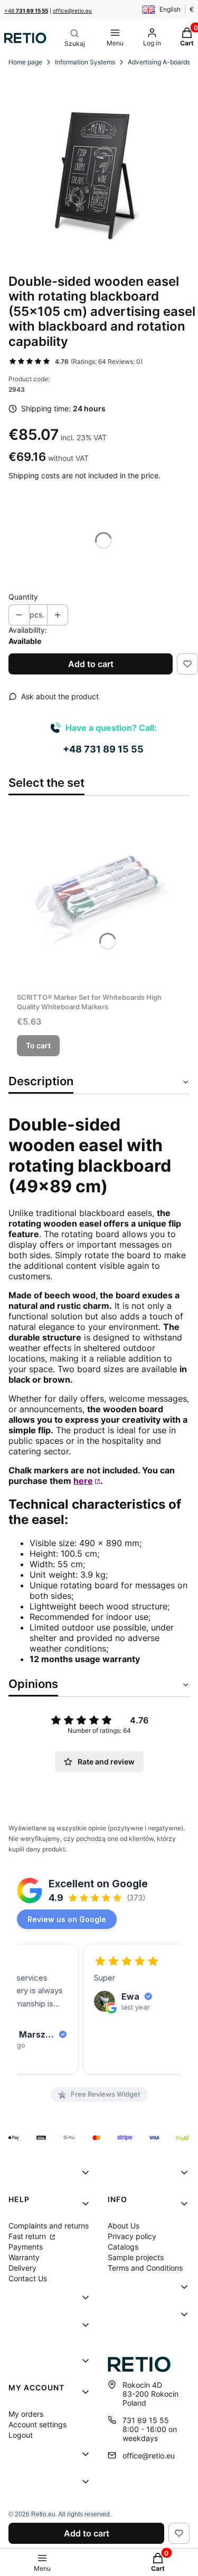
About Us (124, 2226)
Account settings (37, 2424)
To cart (38, 1045)
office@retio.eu (72, 11)
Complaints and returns (49, 2226)
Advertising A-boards (159, 62)
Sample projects (136, 2257)
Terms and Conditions (145, 2268)
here (83, 1481)
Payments (26, 2247)
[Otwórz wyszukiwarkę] (75, 38)
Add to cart (91, 664)
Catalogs (123, 2247)
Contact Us (28, 2278)
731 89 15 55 (146, 2420)
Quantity (23, 597)
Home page (25, 62)
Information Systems (85, 62)
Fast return (28, 2236)
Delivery (22, 2268)
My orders (26, 2414)
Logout (21, 2435)
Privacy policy (132, 2236)
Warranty (24, 2257)
